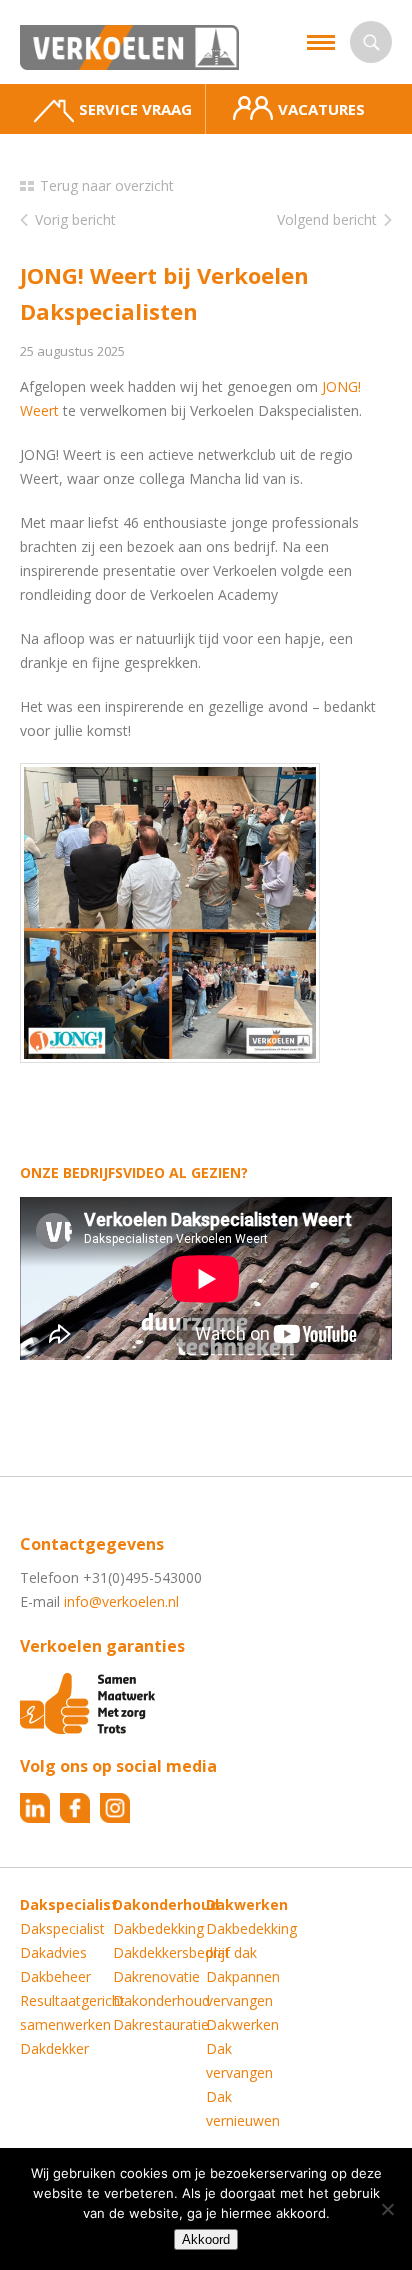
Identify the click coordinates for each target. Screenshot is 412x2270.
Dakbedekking (158, 1928)
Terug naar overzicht (107, 185)
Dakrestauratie (161, 2024)
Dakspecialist (62, 1928)
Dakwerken (242, 2024)
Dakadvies (53, 1952)
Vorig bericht (75, 219)
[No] (387, 2209)
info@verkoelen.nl (121, 1601)
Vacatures (321, 109)
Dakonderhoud (161, 2000)
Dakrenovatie (156, 1976)
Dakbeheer (55, 1976)
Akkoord (206, 2239)
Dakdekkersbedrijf (171, 1952)
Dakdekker (54, 2048)
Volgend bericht (327, 219)
